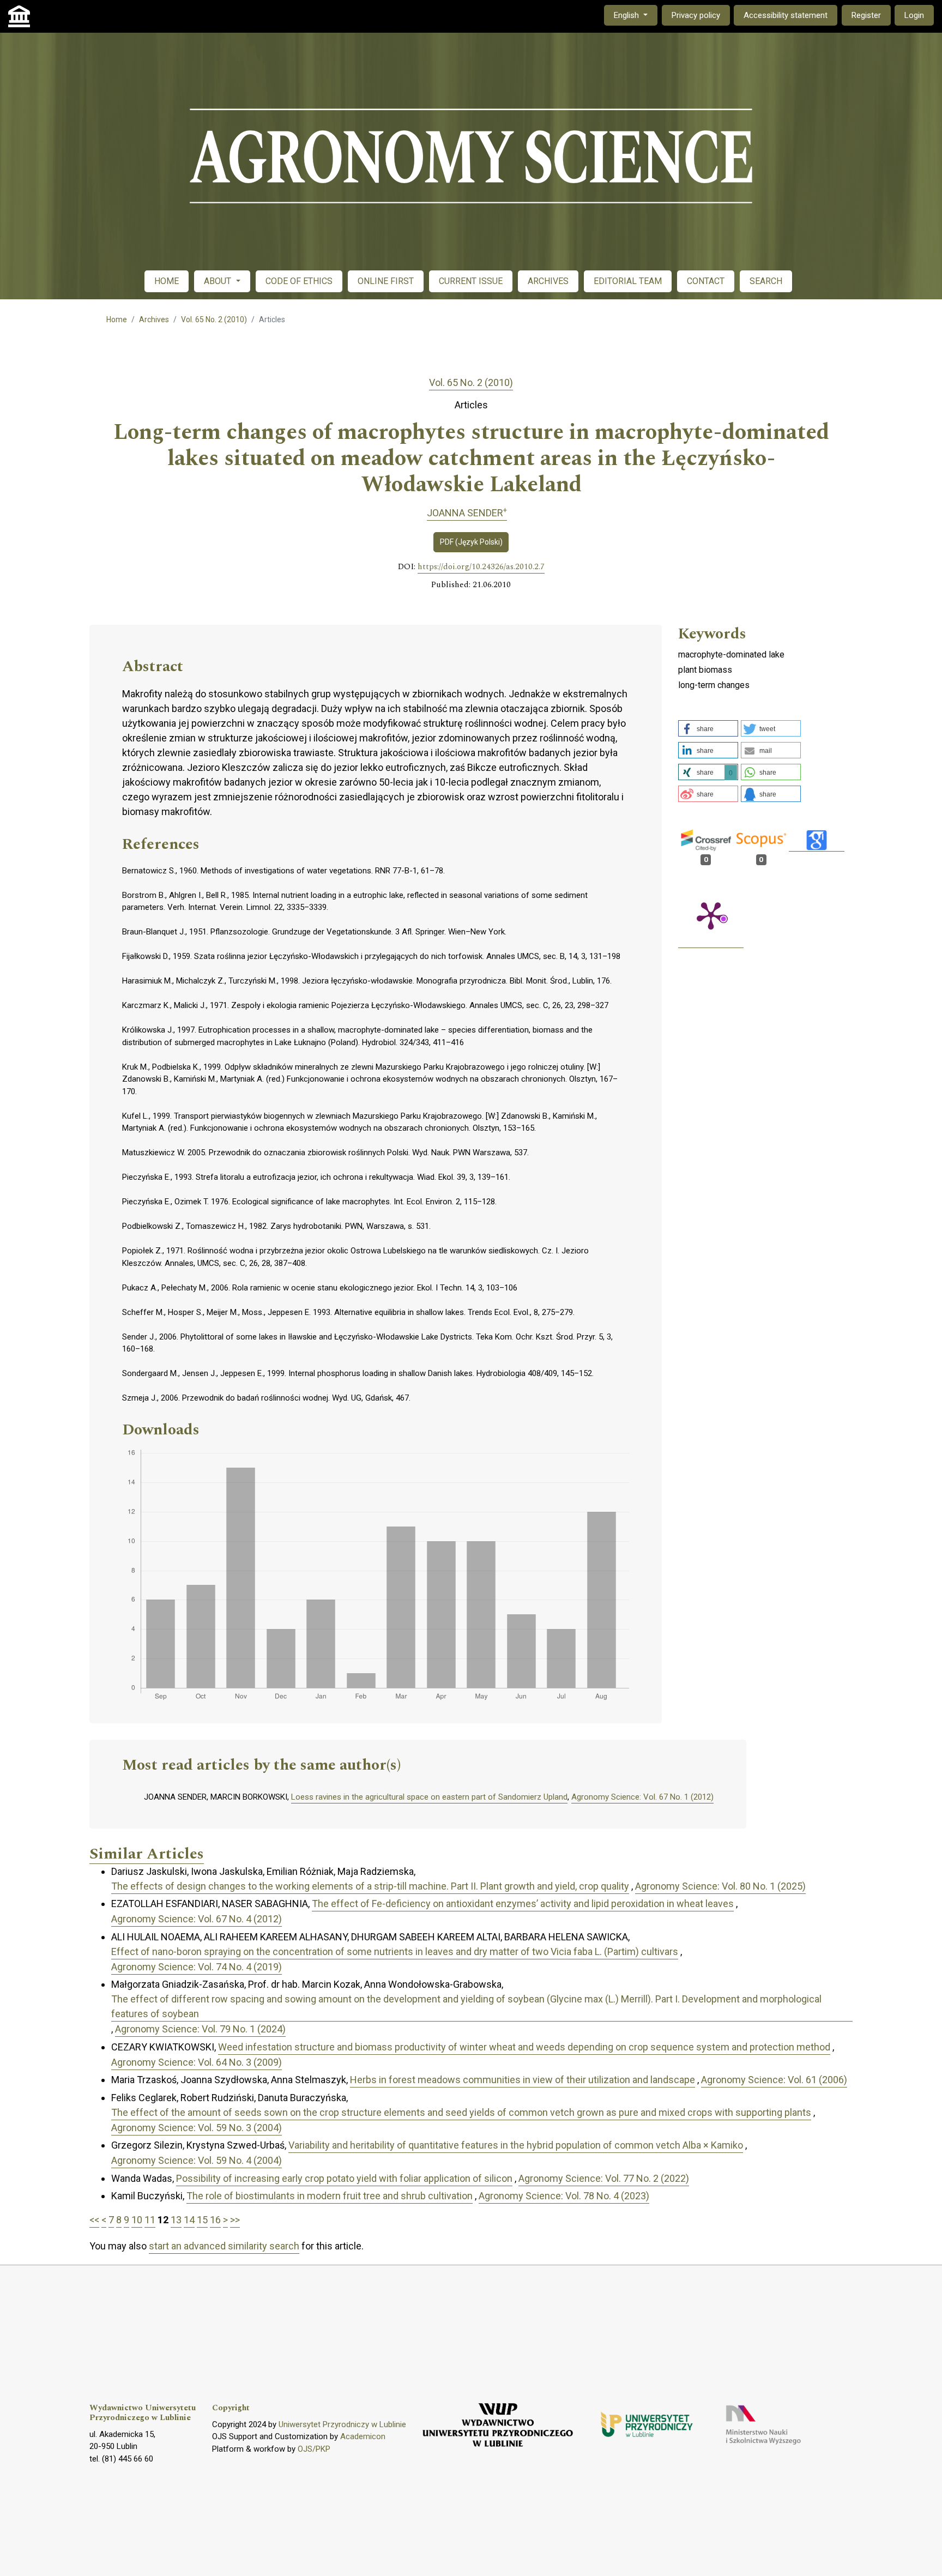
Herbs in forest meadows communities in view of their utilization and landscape (523, 2080)
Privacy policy (696, 15)
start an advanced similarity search (224, 2246)
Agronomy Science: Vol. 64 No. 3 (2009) (197, 2062)
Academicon (363, 2436)
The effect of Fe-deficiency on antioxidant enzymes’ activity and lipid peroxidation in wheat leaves (523, 1904)
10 (137, 2220)
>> (235, 2220)
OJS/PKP (314, 2449)
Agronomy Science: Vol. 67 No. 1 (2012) (642, 1797)
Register (866, 15)
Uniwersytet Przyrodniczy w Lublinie (342, 2424)
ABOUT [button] (219, 281)
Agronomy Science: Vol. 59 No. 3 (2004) (197, 2128)
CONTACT (706, 281)
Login (914, 15)
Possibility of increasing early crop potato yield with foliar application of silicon (344, 2178)
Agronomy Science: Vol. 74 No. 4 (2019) (197, 1967)
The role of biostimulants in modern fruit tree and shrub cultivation (330, 2196)
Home (117, 319)
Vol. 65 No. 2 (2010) (214, 319)
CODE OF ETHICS (299, 281)
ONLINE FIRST (386, 281)
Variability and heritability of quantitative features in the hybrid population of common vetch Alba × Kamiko (516, 2145)
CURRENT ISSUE (471, 281)
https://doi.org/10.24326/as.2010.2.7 (481, 567)
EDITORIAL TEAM (628, 281)
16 (215, 2220)
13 (176, 2220)
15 (202, 2220)
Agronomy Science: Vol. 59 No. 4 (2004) (197, 2160)
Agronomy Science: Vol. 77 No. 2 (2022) (604, 2178)
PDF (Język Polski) (471, 542)
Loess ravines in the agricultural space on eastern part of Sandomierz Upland (429, 1797)
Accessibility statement (786, 15)
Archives (154, 319)
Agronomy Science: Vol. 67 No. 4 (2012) (197, 1919)
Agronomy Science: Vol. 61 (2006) (774, 2080)
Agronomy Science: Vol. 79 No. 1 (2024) (200, 2029)
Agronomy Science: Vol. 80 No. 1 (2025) (720, 1886)
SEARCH (766, 281)
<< (94, 2220)
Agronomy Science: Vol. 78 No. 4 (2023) (564, 2196)
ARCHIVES (548, 281)
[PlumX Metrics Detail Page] (711, 915)
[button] (708, 728)
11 (150, 2220)
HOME (167, 281)
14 (189, 2220)
